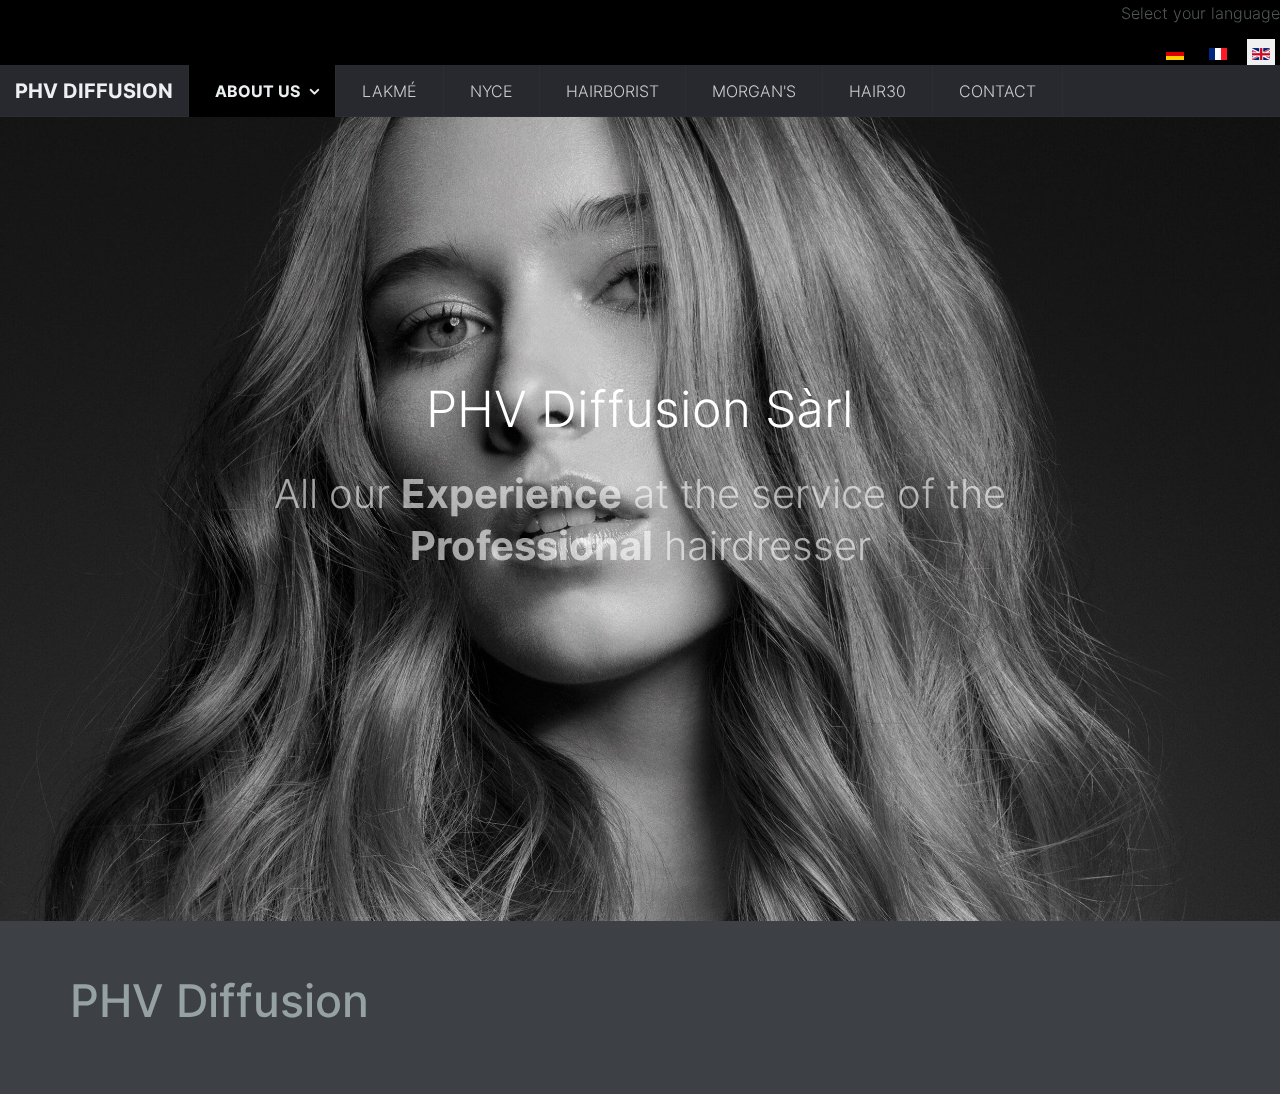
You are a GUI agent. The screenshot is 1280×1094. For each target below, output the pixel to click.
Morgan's (754, 91)
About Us (259, 91)
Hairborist (612, 91)
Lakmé (389, 91)
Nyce (491, 91)
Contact (997, 91)
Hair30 (877, 91)
